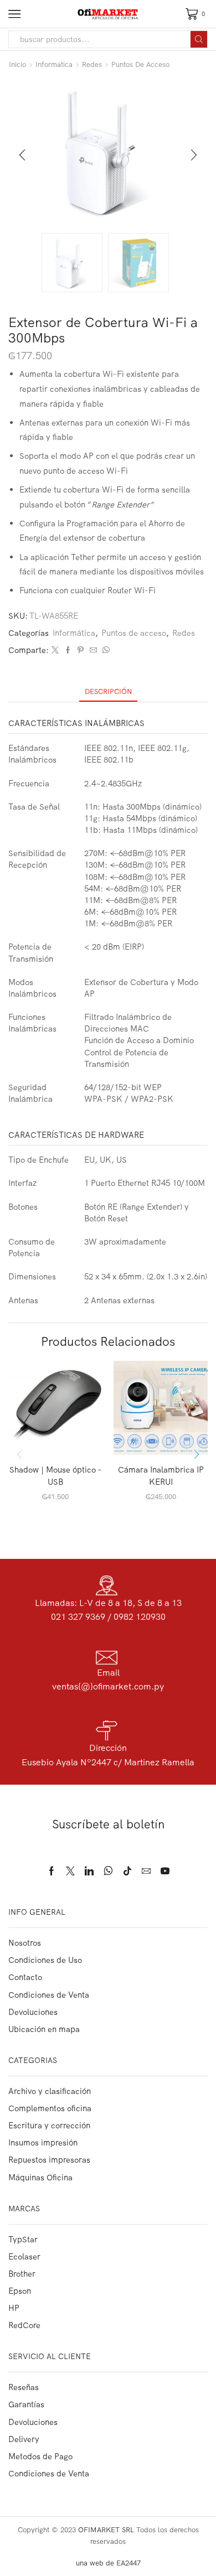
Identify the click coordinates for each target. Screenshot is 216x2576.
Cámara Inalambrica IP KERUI (161, 1476)
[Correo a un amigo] (93, 650)
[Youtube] (165, 1871)
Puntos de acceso (140, 64)
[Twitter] (55, 650)
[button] (22, 156)
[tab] (108, 691)
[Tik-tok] (127, 1871)
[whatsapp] (105, 650)
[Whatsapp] (108, 1871)
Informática (54, 64)
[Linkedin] (89, 1871)
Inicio (17, 64)
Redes (92, 64)
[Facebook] (68, 650)
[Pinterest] (81, 650)
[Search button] (199, 39)
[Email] (146, 1871)
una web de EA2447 (108, 2563)
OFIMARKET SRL (106, 2530)
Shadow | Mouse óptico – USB (56, 1476)
